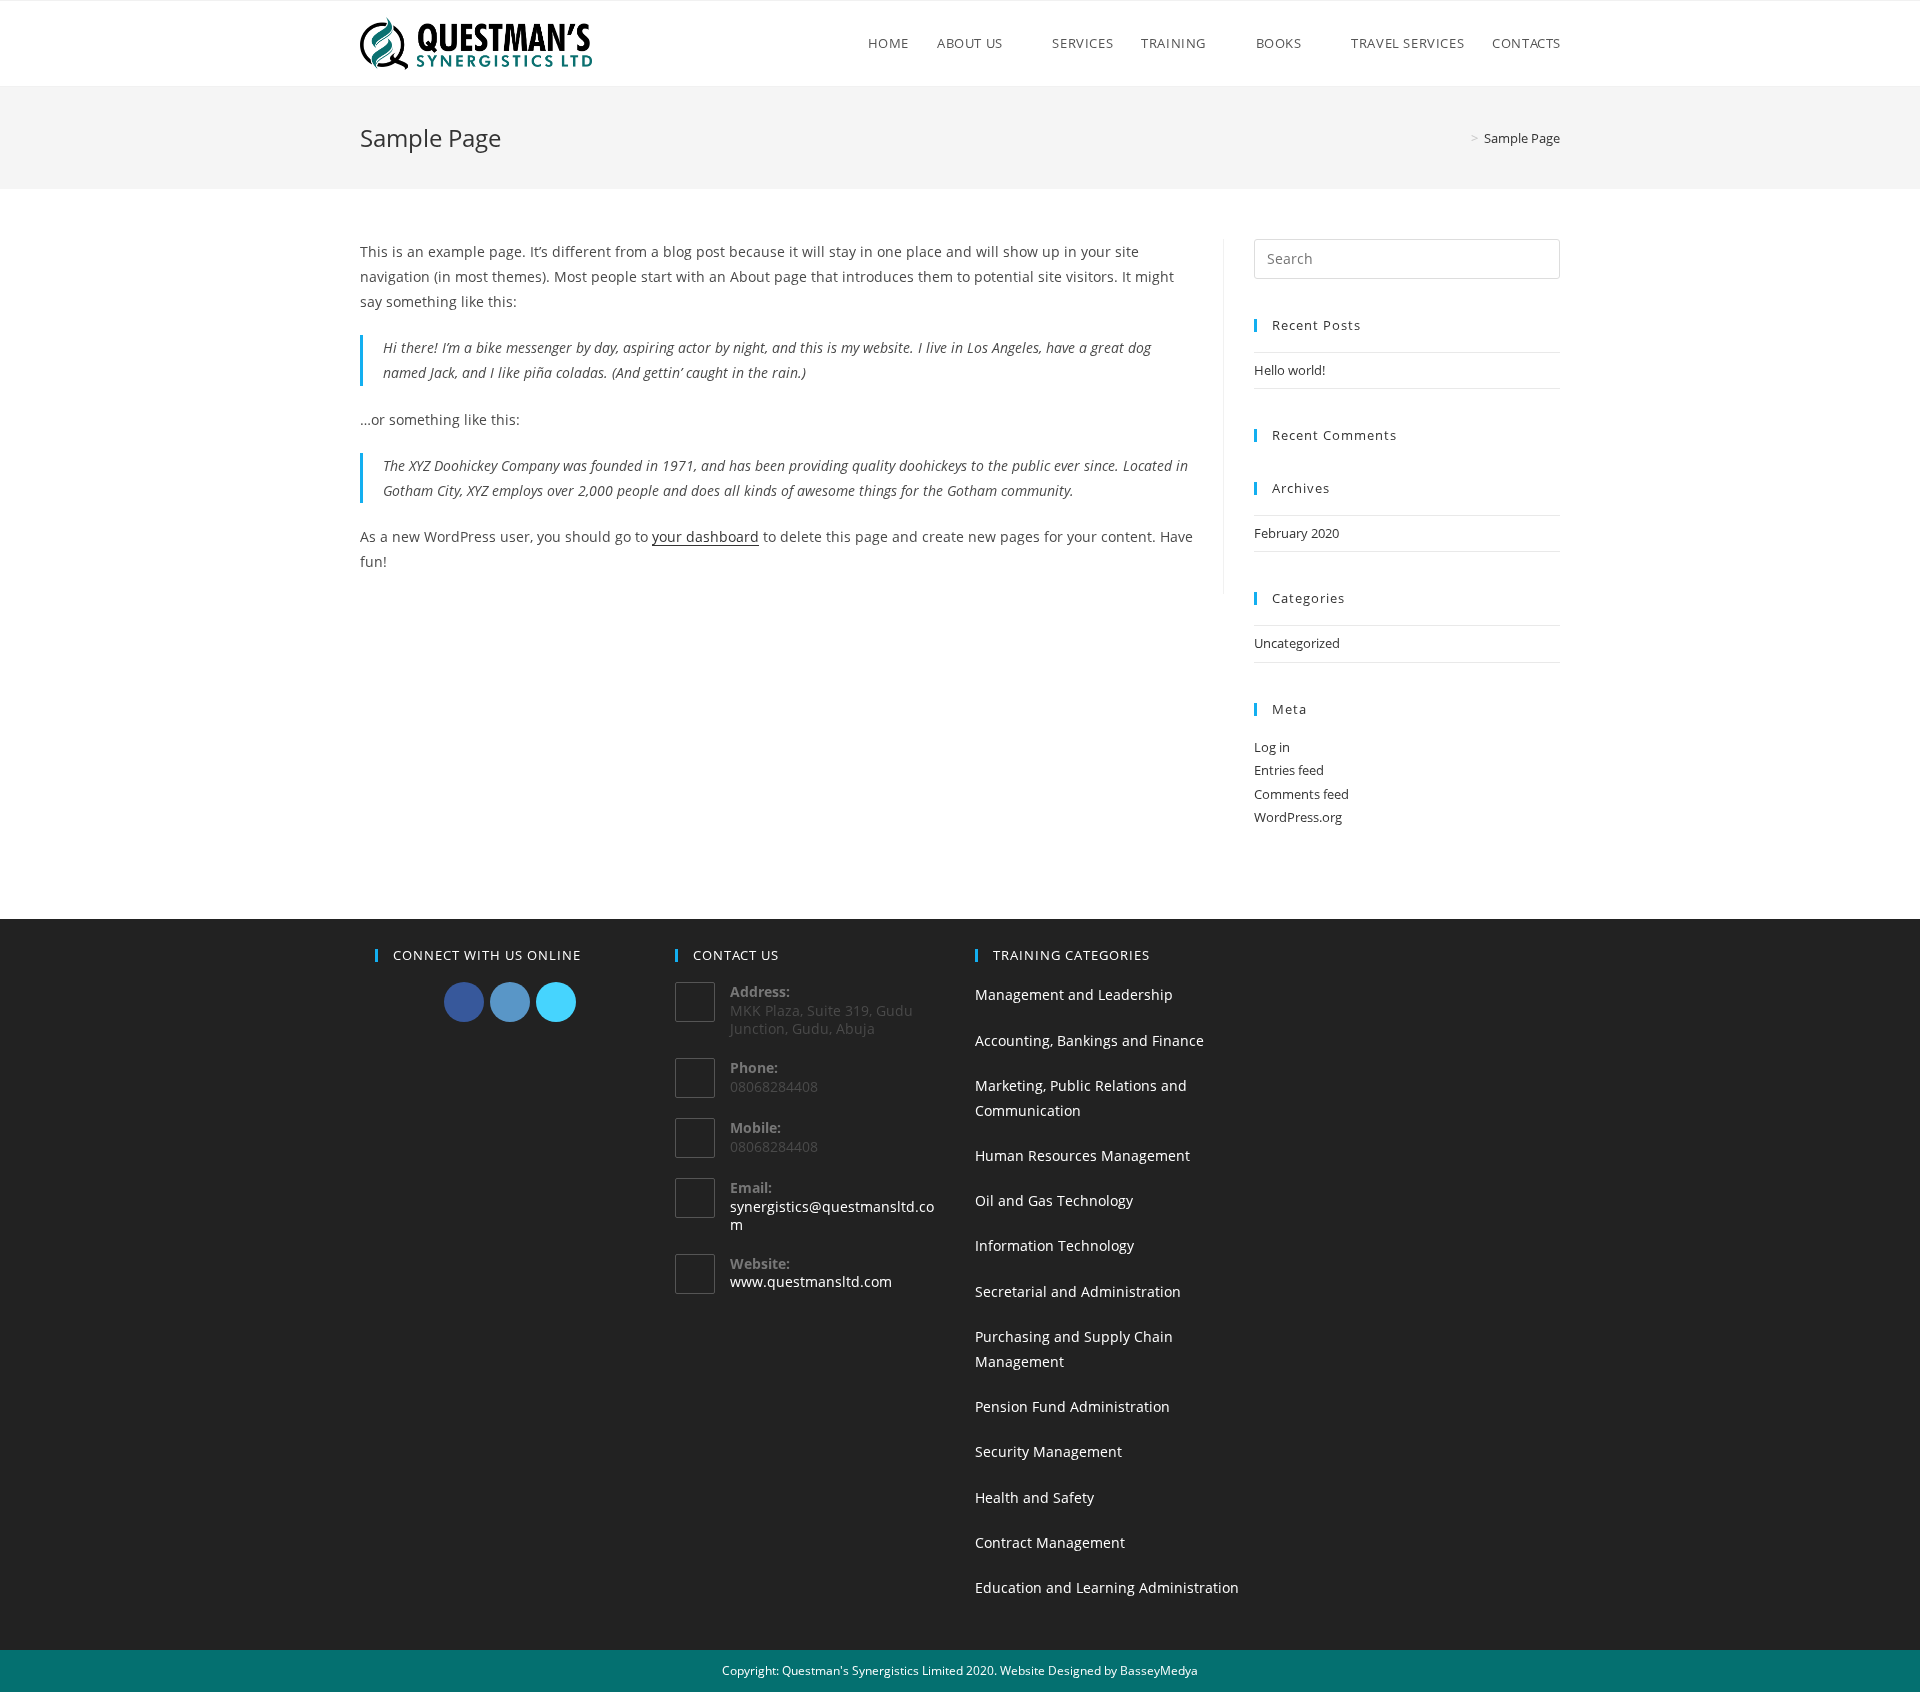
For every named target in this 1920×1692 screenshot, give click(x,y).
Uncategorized (1297, 643)
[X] (556, 1002)
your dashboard (705, 536)
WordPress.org (1298, 817)
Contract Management (1050, 1542)
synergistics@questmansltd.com (832, 1215)
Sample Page (1522, 138)
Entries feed (1289, 770)
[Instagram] (510, 1002)
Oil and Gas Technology (1054, 1200)
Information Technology (1054, 1245)
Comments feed (1301, 794)
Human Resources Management (1082, 1155)
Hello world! (1289, 370)
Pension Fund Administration (1072, 1406)
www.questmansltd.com (811, 1281)
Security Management (1048, 1451)
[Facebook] (464, 1002)
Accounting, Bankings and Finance (1089, 1040)
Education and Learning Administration (1107, 1587)
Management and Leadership (1074, 994)
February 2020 (1296, 533)
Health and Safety (1034, 1497)
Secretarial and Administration (1078, 1291)
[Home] (1460, 138)
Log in (1272, 747)
